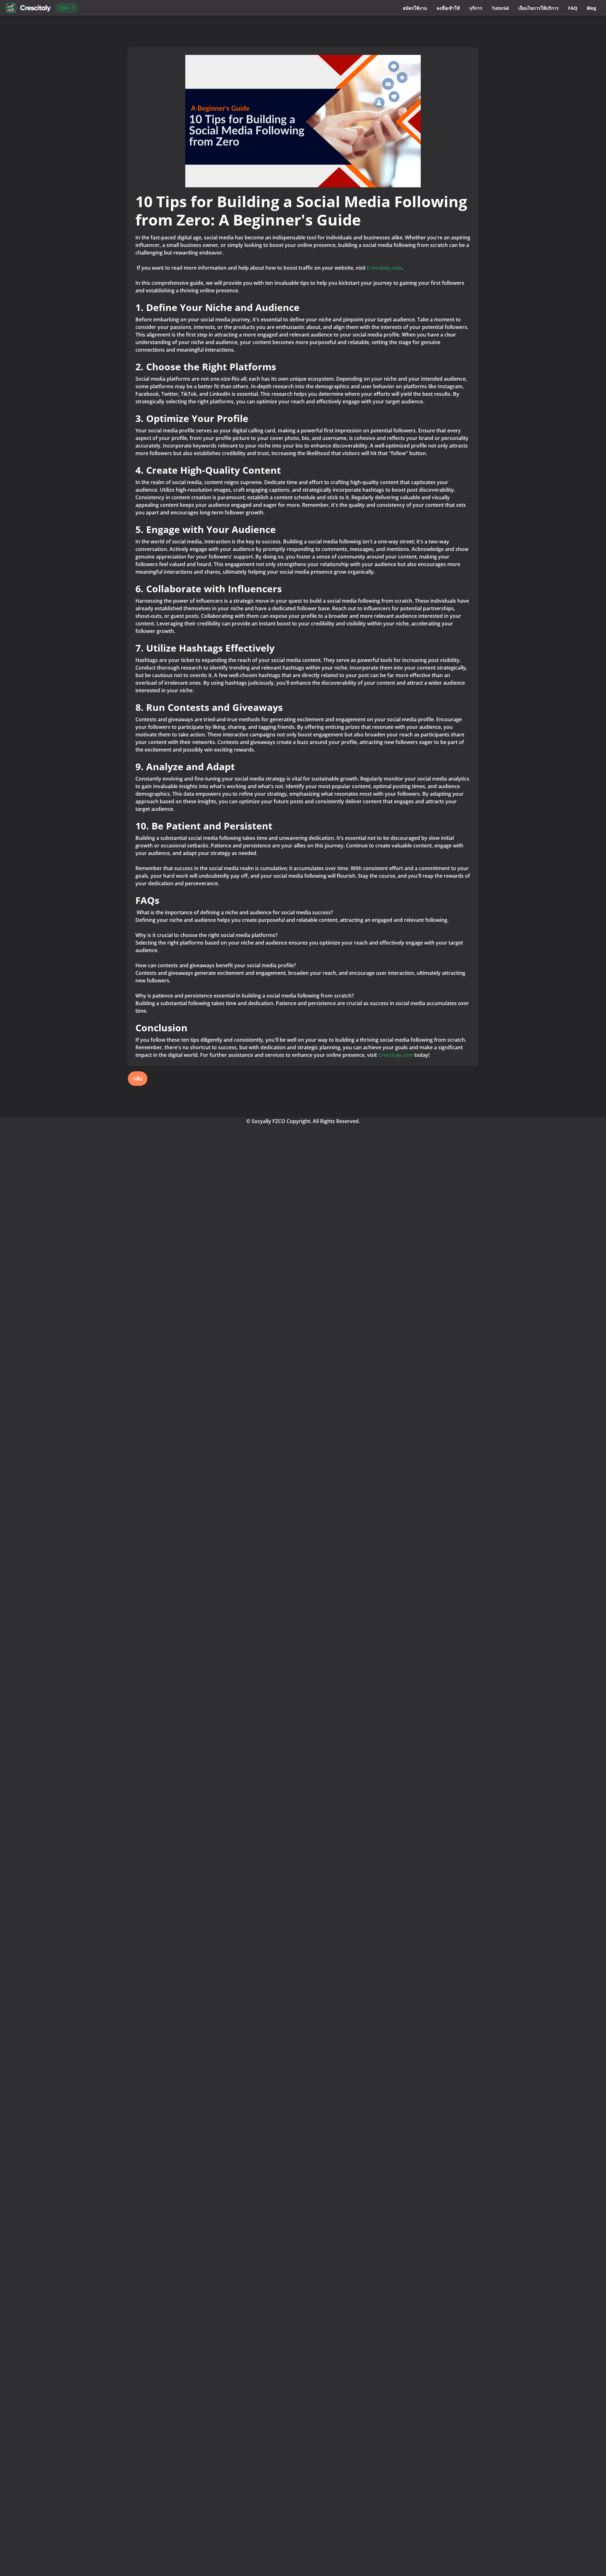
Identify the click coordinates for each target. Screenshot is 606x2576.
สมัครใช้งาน (415, 8)
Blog (591, 8)
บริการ (476, 8)
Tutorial (500, 8)
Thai (64, 8)
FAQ (573, 8)
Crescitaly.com (384, 268)
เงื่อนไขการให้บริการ (538, 8)
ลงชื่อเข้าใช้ (448, 8)
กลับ (138, 1079)
